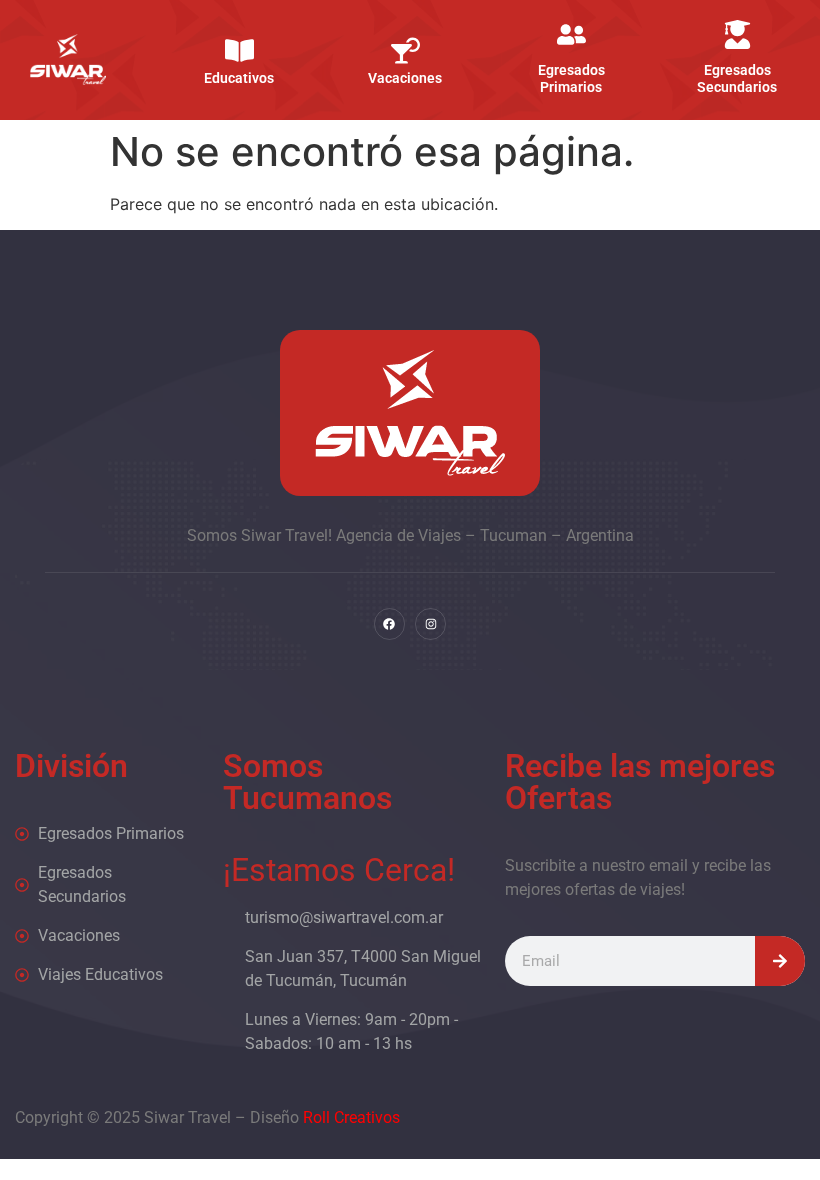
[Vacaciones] (404, 50)
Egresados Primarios (570, 78)
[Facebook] (389, 623)
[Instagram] (430, 623)
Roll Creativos (351, 1117)
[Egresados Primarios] (570, 34)
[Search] (780, 961)
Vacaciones (405, 78)
